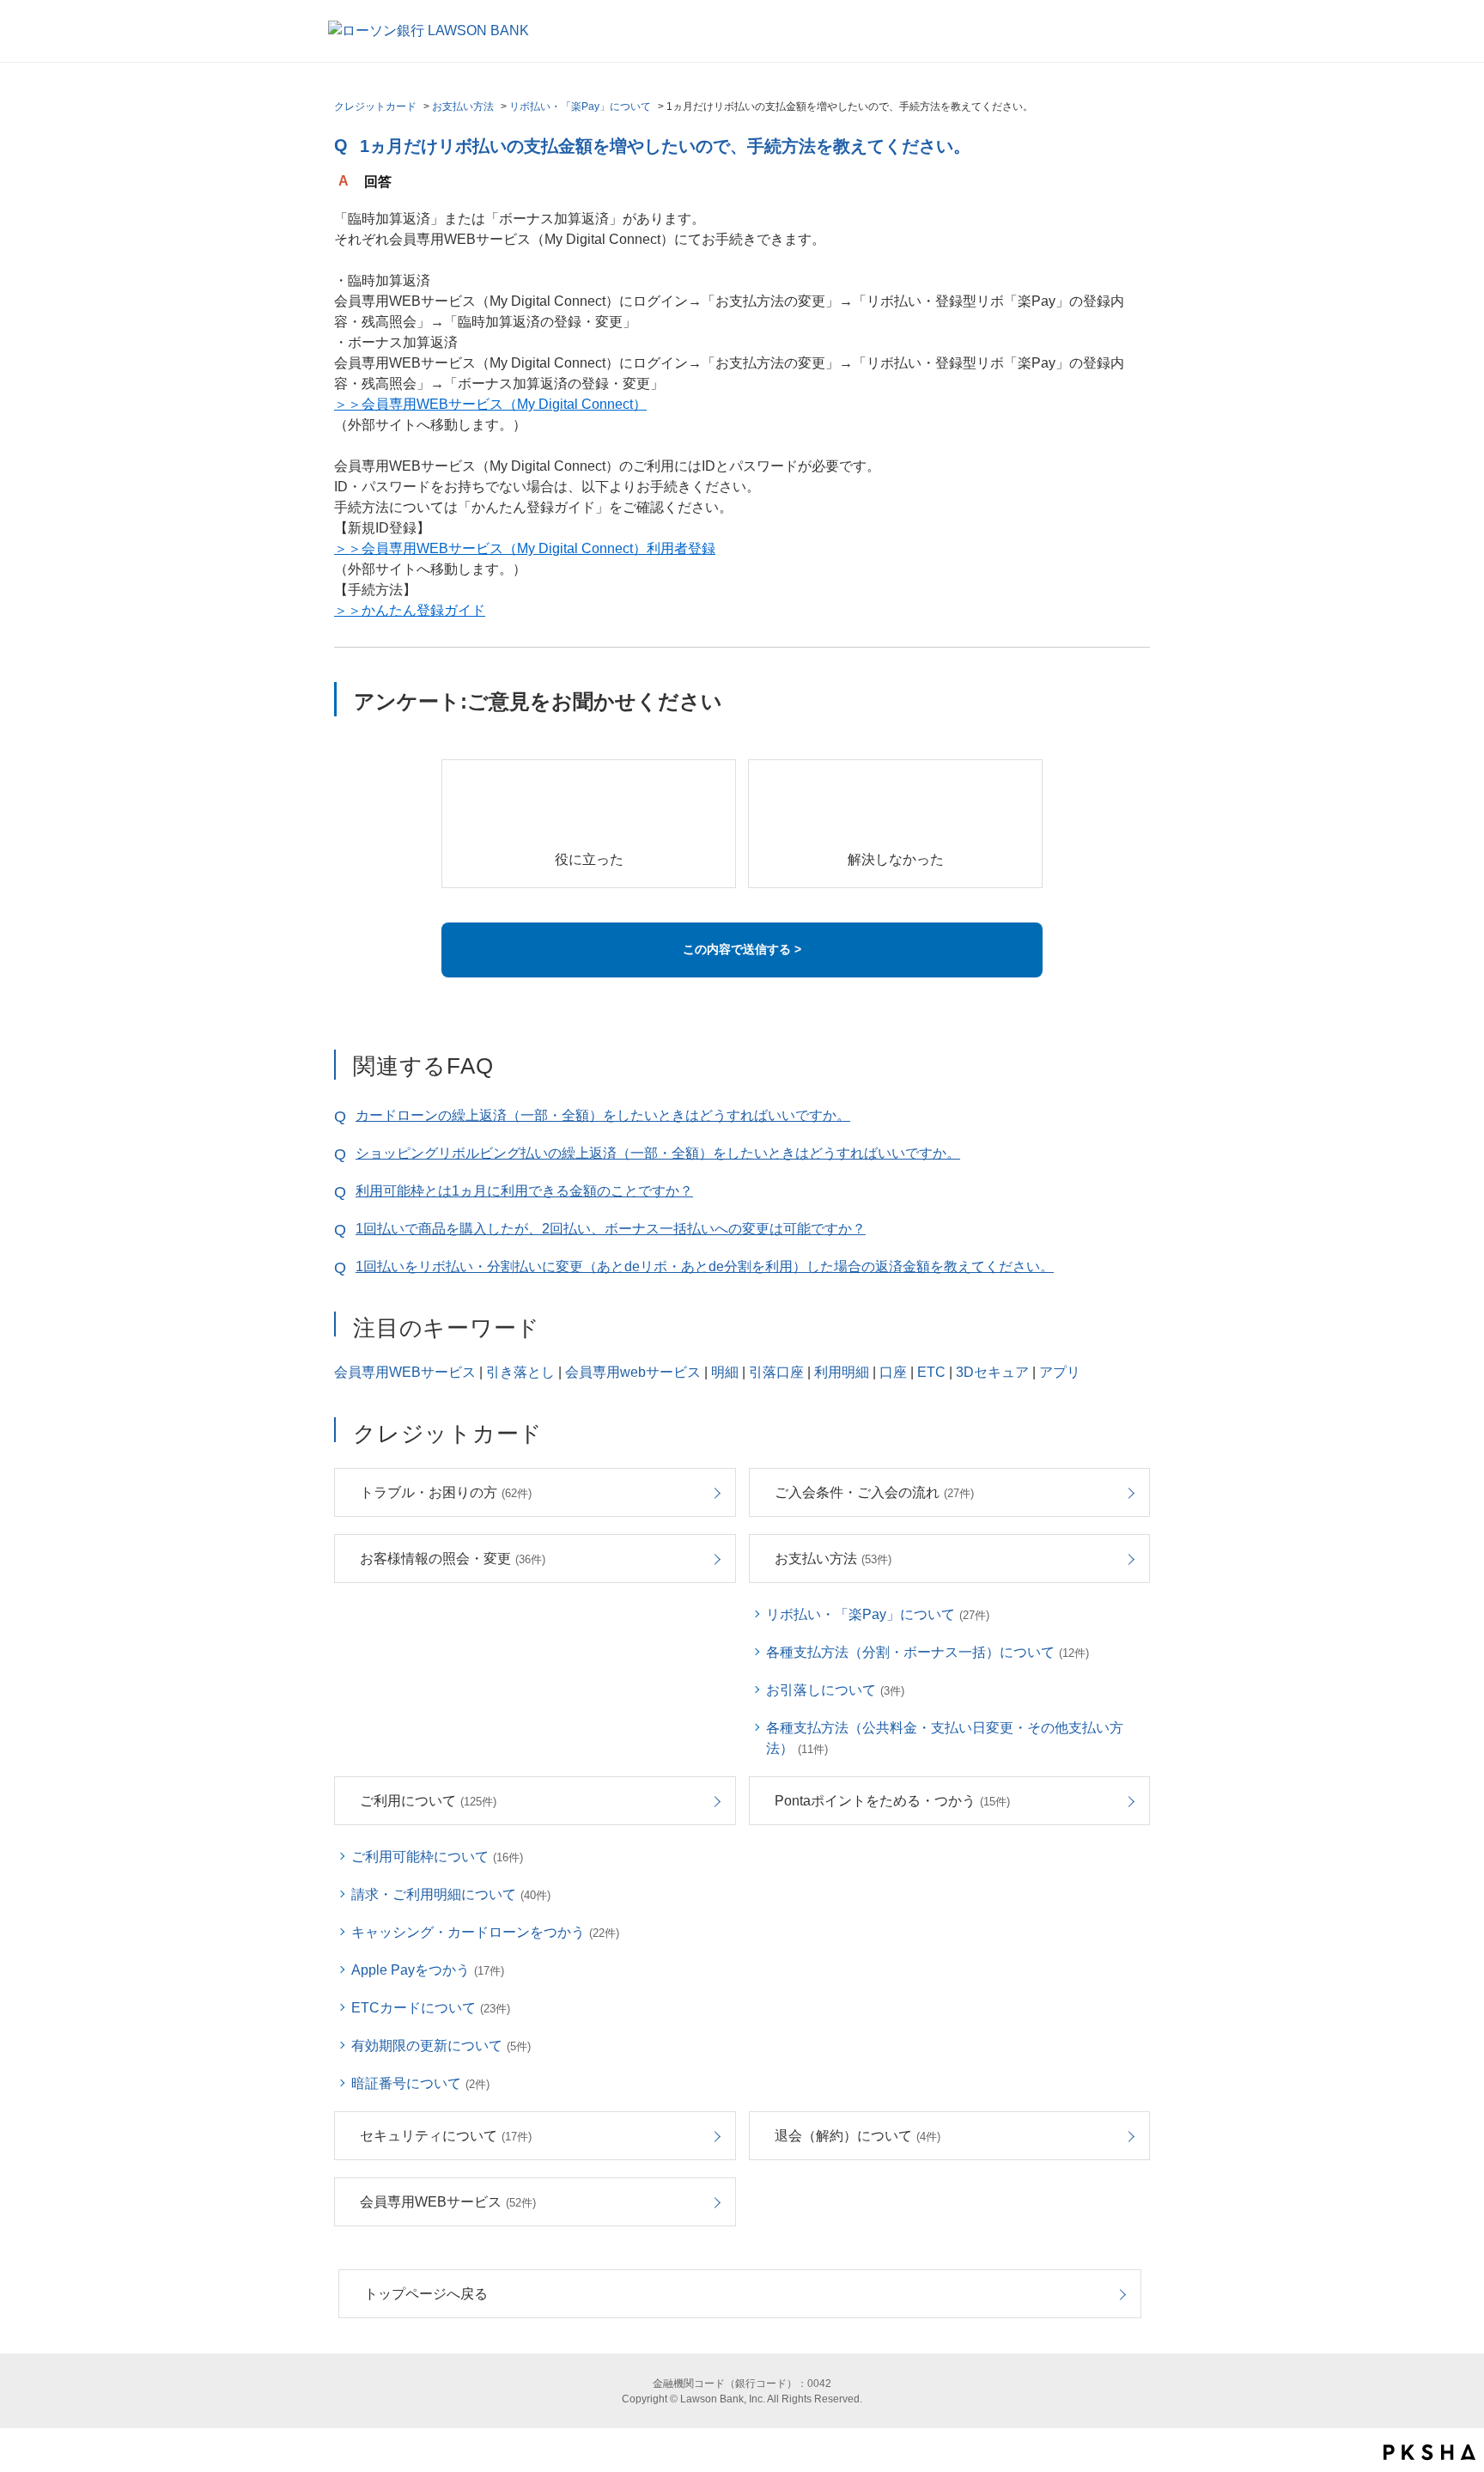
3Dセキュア (992, 1372)
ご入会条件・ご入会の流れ (874, 1492)
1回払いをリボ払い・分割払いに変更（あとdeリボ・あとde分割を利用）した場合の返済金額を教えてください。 (705, 1266)
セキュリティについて (446, 2136)
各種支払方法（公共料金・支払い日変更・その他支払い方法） (945, 1738)
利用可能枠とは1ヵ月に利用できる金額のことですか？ (524, 1191)
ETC (931, 1372)
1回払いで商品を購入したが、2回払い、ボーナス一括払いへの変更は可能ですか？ (611, 1229)
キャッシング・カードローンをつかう (485, 1932)
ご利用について (428, 1801)
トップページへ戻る (426, 2294)
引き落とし (520, 1372)
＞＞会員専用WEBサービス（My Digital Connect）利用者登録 (525, 548)
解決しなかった (896, 859)
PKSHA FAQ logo (1429, 2452)
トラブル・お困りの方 (446, 1492)
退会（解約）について (858, 2136)
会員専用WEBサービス (405, 1372)
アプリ (1060, 1372)
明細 (725, 1372)
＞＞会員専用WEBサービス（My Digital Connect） (490, 404)
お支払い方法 (463, 107)
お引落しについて (835, 1690)
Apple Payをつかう (428, 1970)
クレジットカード (375, 107)
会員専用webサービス (633, 1372)
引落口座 (776, 1372)
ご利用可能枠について (437, 1857)
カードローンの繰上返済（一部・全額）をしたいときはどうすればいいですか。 (603, 1115)
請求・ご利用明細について (451, 1894)
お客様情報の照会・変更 (453, 1559)
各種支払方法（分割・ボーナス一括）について (927, 1652)
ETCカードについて (431, 2008)
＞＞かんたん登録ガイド (410, 610)
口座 (893, 1372)
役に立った (589, 859)
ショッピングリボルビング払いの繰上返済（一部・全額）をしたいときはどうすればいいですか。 (658, 1153)
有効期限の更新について (441, 2046)
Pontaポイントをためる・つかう (892, 1801)
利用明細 (842, 1372)
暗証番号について (420, 2083)
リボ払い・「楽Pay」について (580, 107)
